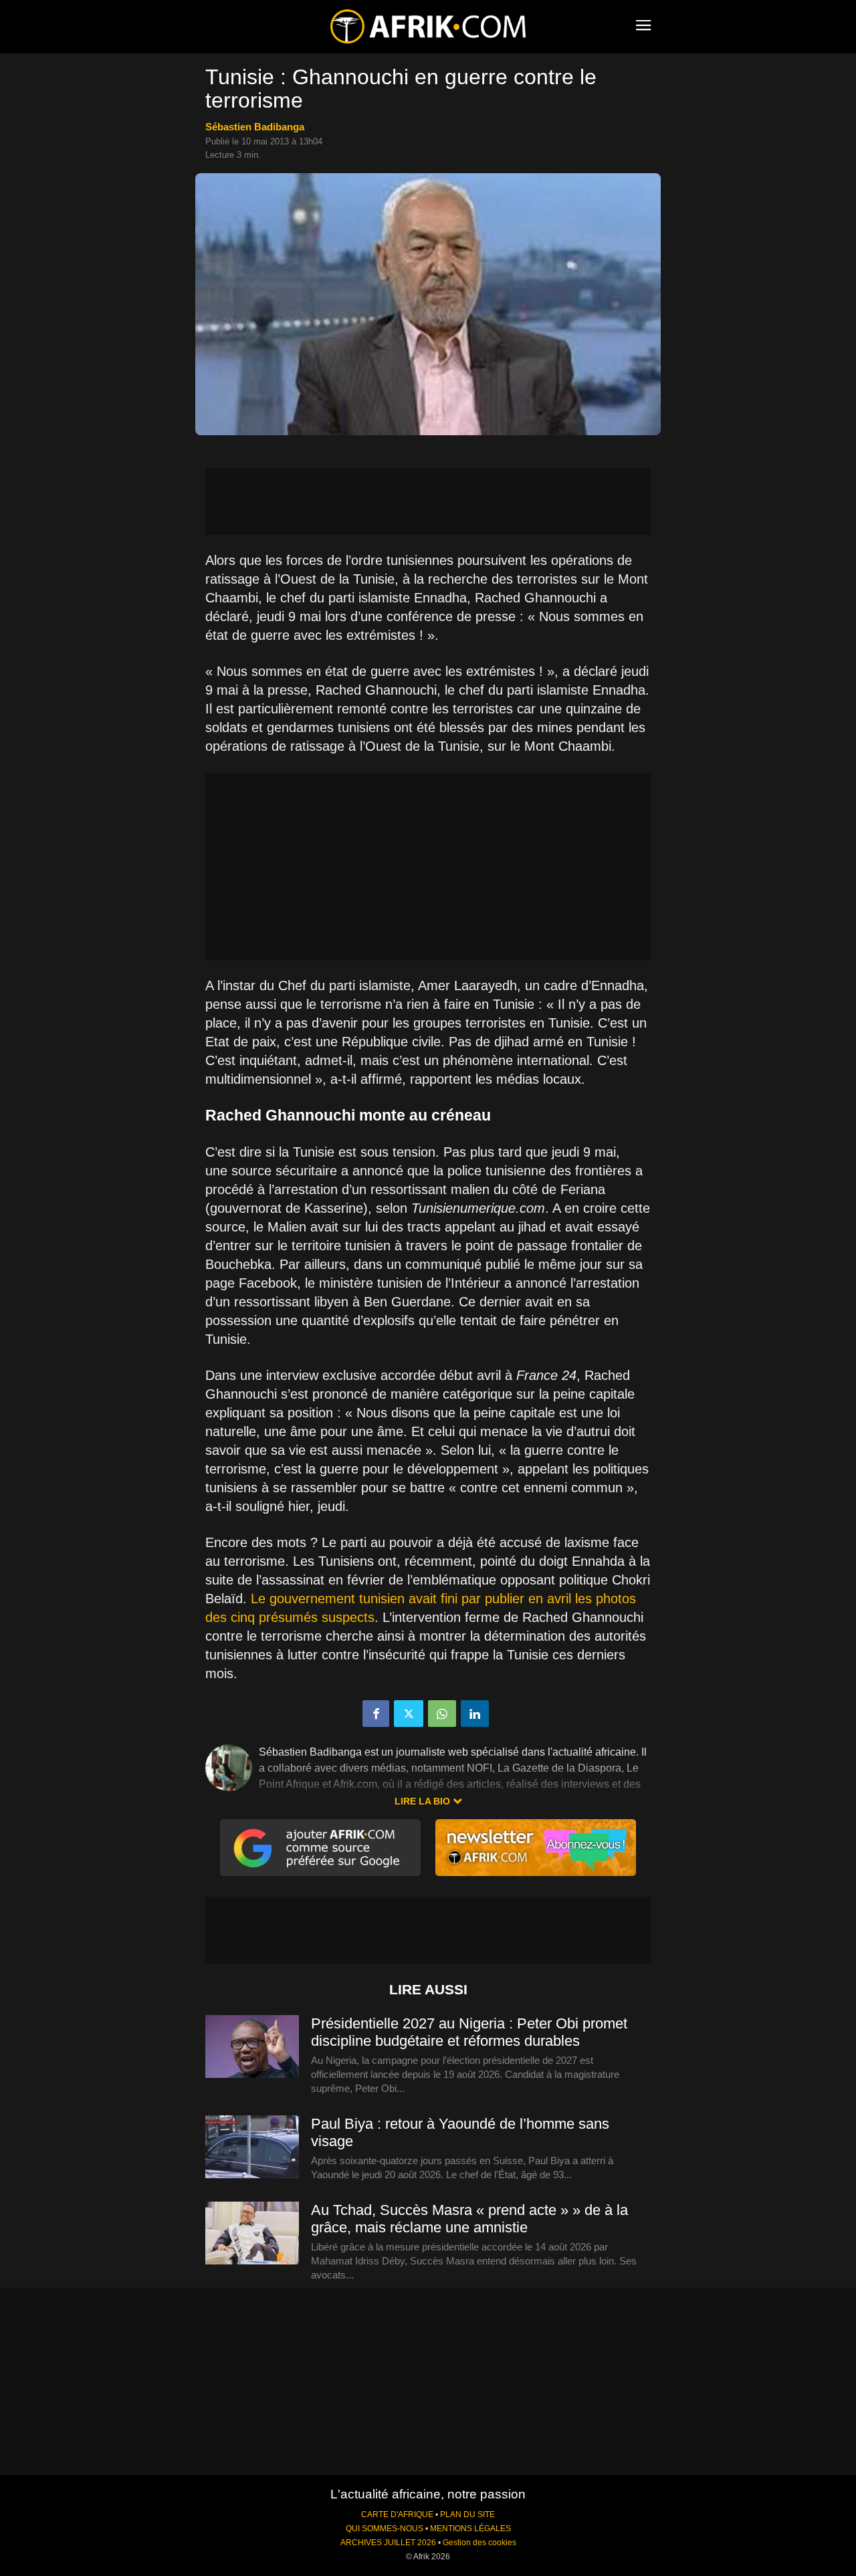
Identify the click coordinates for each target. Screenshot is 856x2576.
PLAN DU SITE (467, 2514)
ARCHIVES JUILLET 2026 (388, 2543)
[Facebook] (376, 1714)
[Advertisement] (428, 501)
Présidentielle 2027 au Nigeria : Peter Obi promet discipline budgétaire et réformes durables (469, 2032)
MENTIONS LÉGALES (470, 2529)
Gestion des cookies (479, 2543)
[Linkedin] (475, 1714)
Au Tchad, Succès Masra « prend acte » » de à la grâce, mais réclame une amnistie (469, 2219)
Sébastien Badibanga (255, 127)
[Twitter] (409, 1714)
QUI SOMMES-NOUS (385, 2529)
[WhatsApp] (442, 1714)
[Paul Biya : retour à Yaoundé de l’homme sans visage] (252, 2147)
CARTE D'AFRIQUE (397, 2514)
